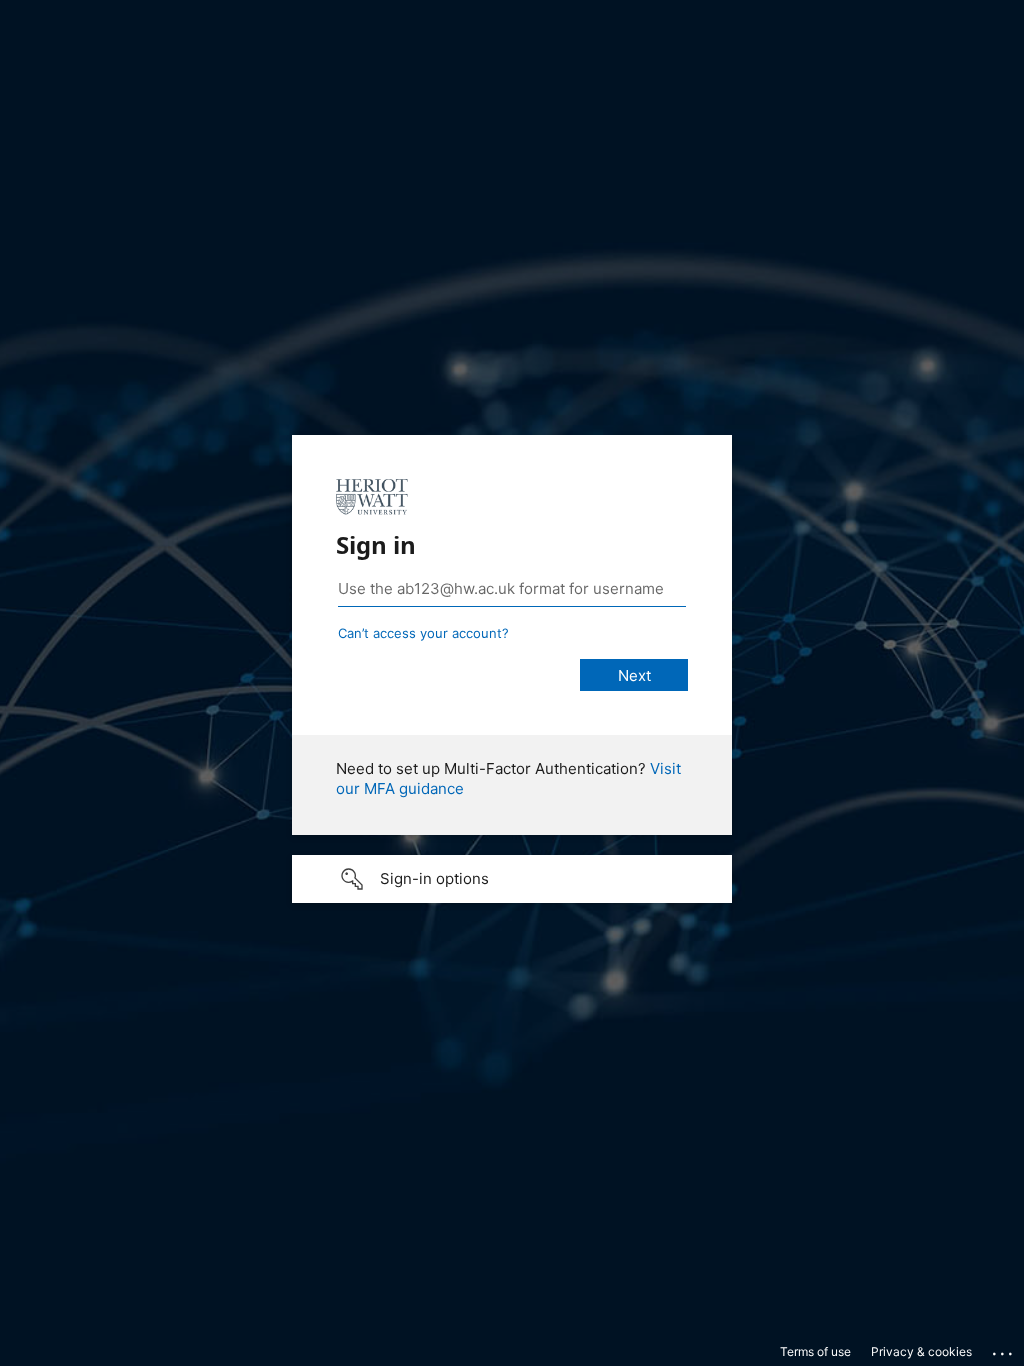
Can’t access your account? (423, 633)
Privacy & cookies (921, 1351)
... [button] (1004, 1349)
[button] (512, 879)
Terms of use (815, 1351)
